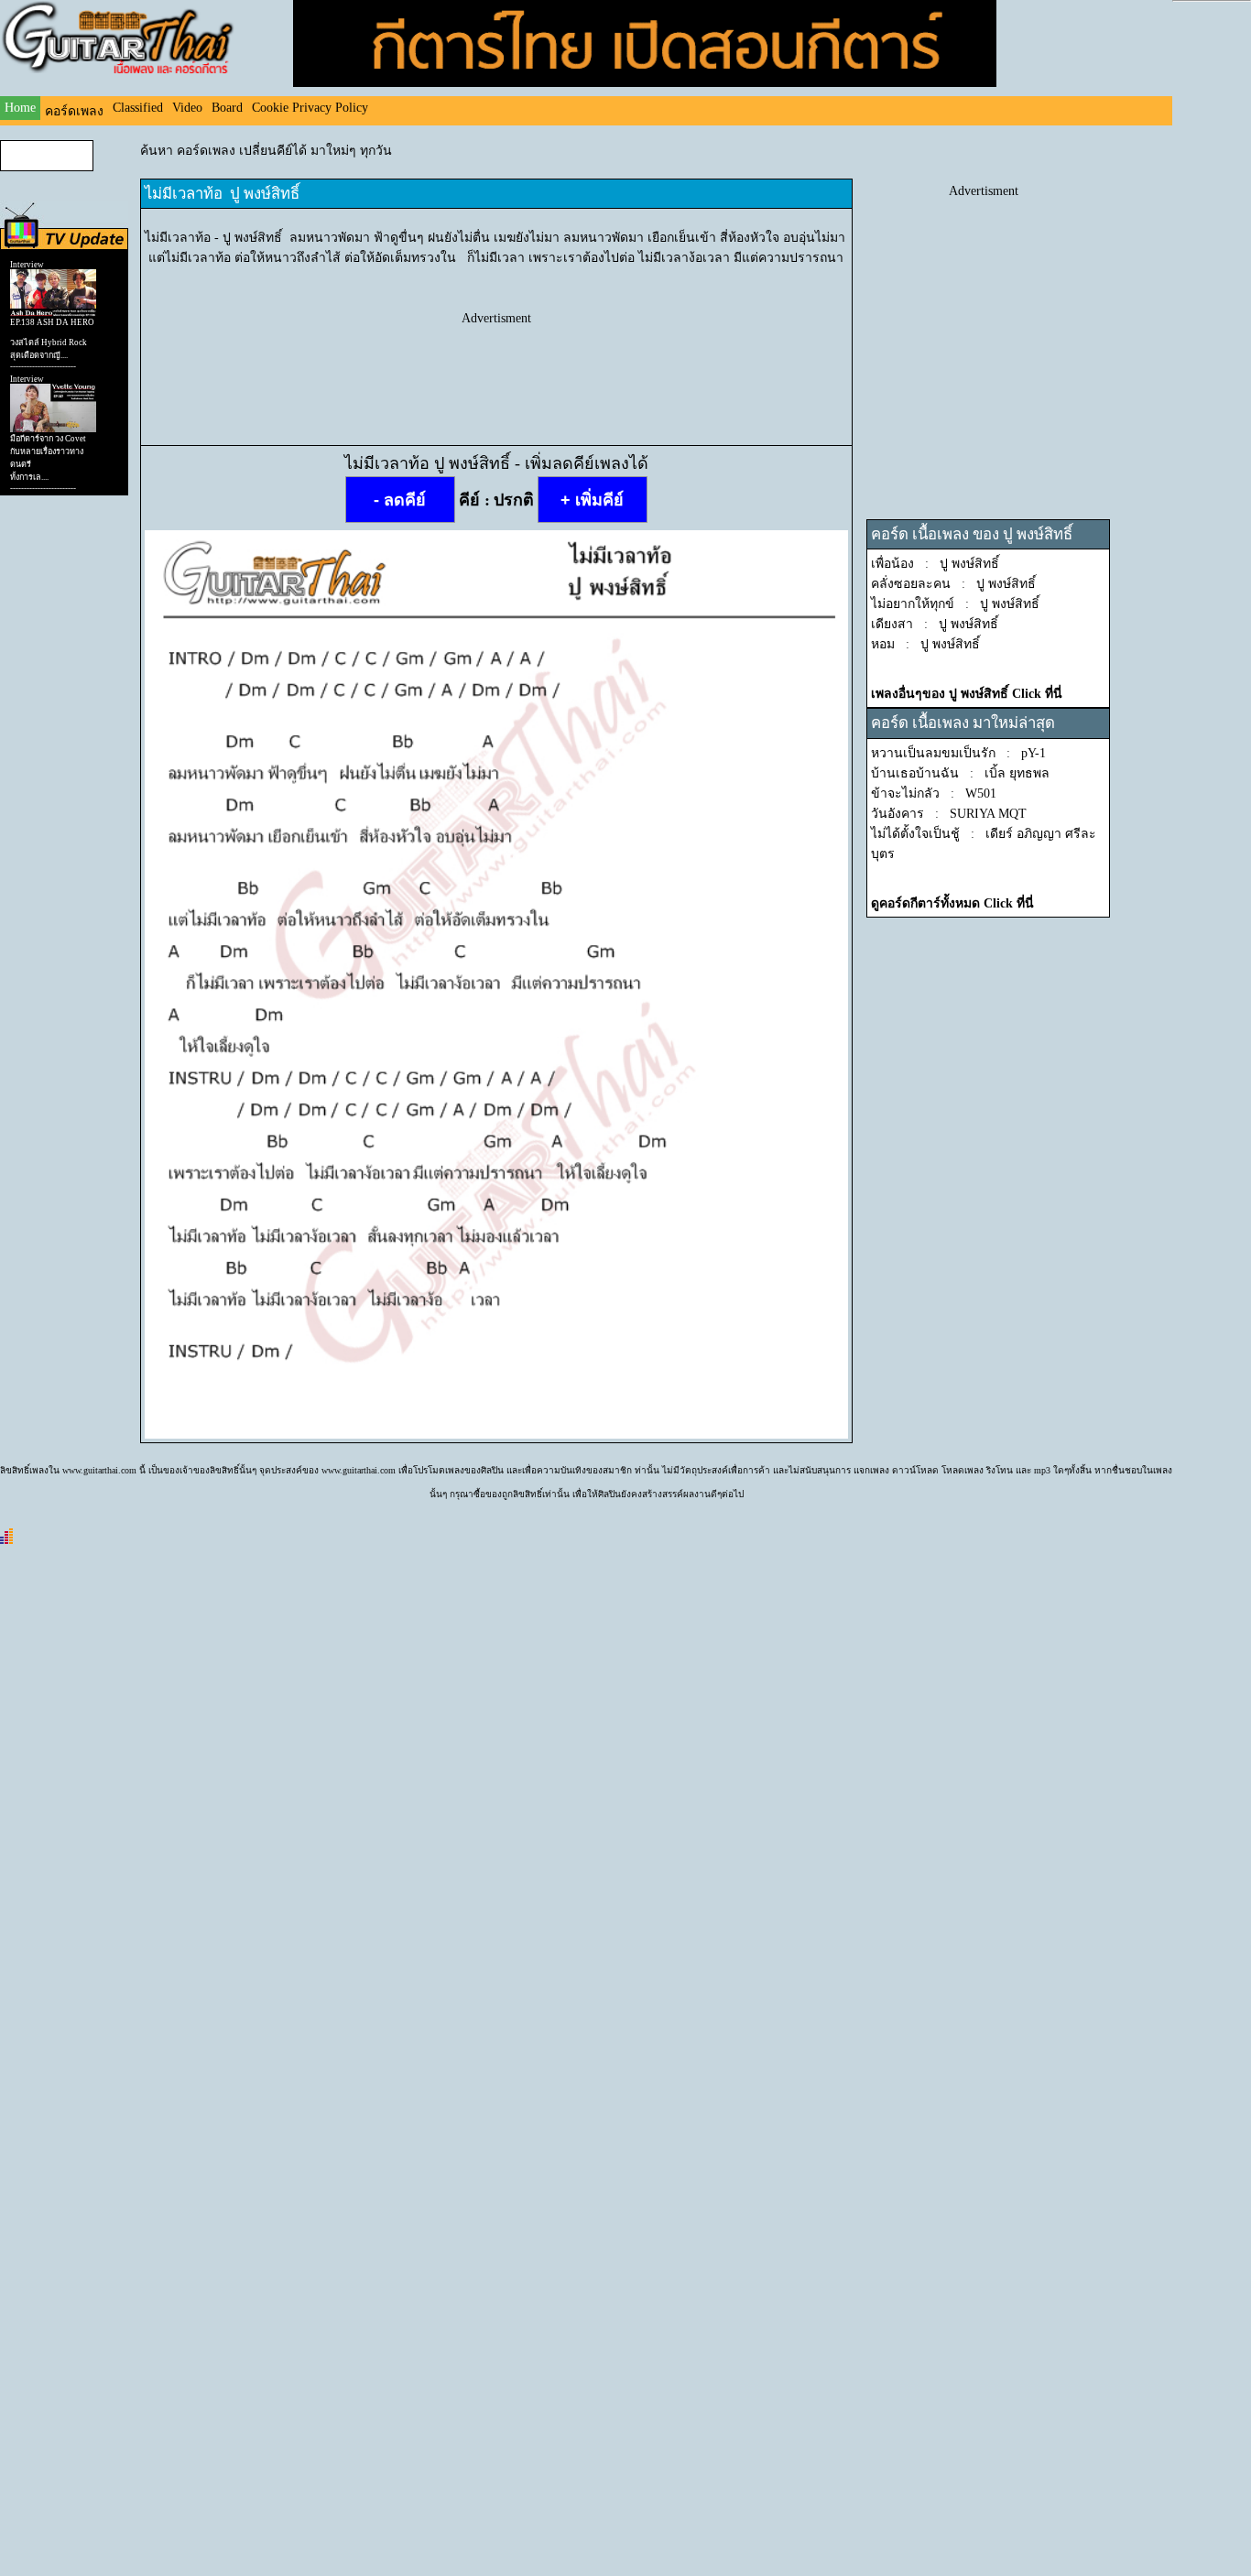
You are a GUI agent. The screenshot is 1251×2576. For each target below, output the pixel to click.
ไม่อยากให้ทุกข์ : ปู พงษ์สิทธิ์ (955, 604)
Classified (138, 108)
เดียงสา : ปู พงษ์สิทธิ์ (935, 624)
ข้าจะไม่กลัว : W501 (934, 793)
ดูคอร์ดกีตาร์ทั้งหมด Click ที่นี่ (952, 903)
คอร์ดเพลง (74, 111)
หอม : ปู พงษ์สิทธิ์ (925, 644)
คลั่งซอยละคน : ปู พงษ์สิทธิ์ (953, 584)
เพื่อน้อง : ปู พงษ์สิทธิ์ (935, 564)
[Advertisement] (496, 367)
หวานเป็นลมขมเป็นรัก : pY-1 (958, 753)
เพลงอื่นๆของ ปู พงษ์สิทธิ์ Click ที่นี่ (967, 694)
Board (227, 108)
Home (20, 108)
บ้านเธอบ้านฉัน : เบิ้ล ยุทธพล (960, 773)
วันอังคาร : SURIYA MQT (949, 814)
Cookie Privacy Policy (310, 108)
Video (187, 108)
